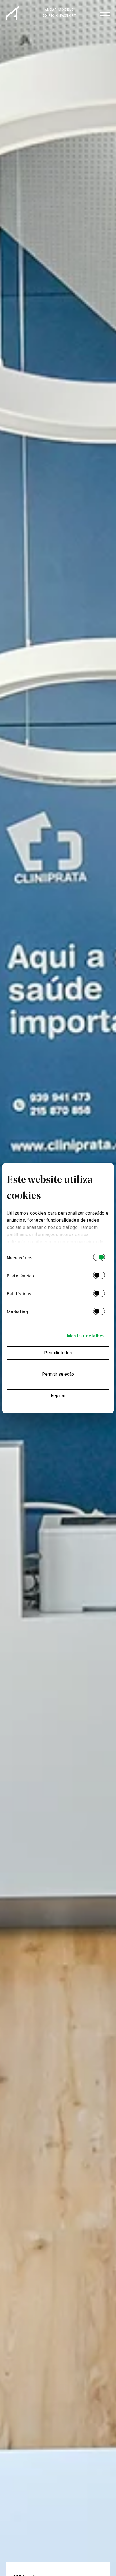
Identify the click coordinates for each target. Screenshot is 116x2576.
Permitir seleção (58, 1374)
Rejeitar (58, 1396)
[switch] (99, 1276)
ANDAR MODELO (60, 10)
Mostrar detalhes (86, 1336)
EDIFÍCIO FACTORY (59, 16)
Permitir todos (58, 1353)
